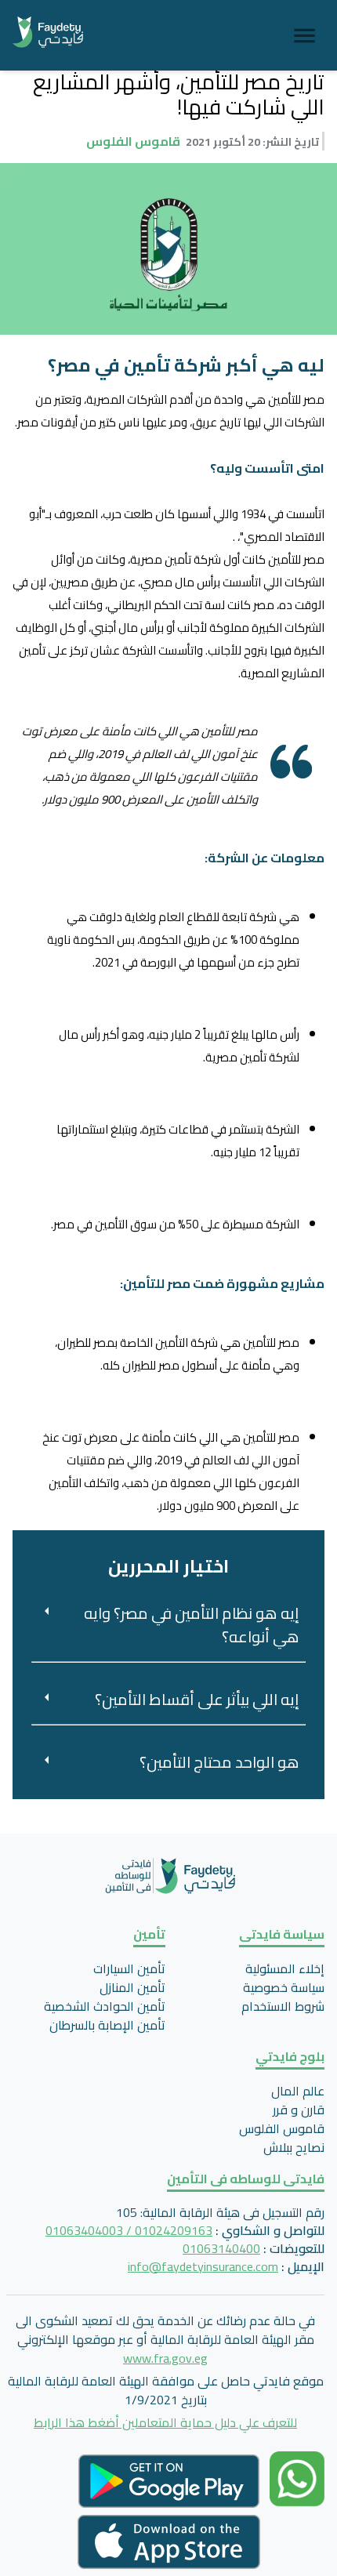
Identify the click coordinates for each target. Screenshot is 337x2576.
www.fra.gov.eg (165, 2358)
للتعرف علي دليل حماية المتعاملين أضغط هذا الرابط (165, 2422)
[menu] (304, 36)
